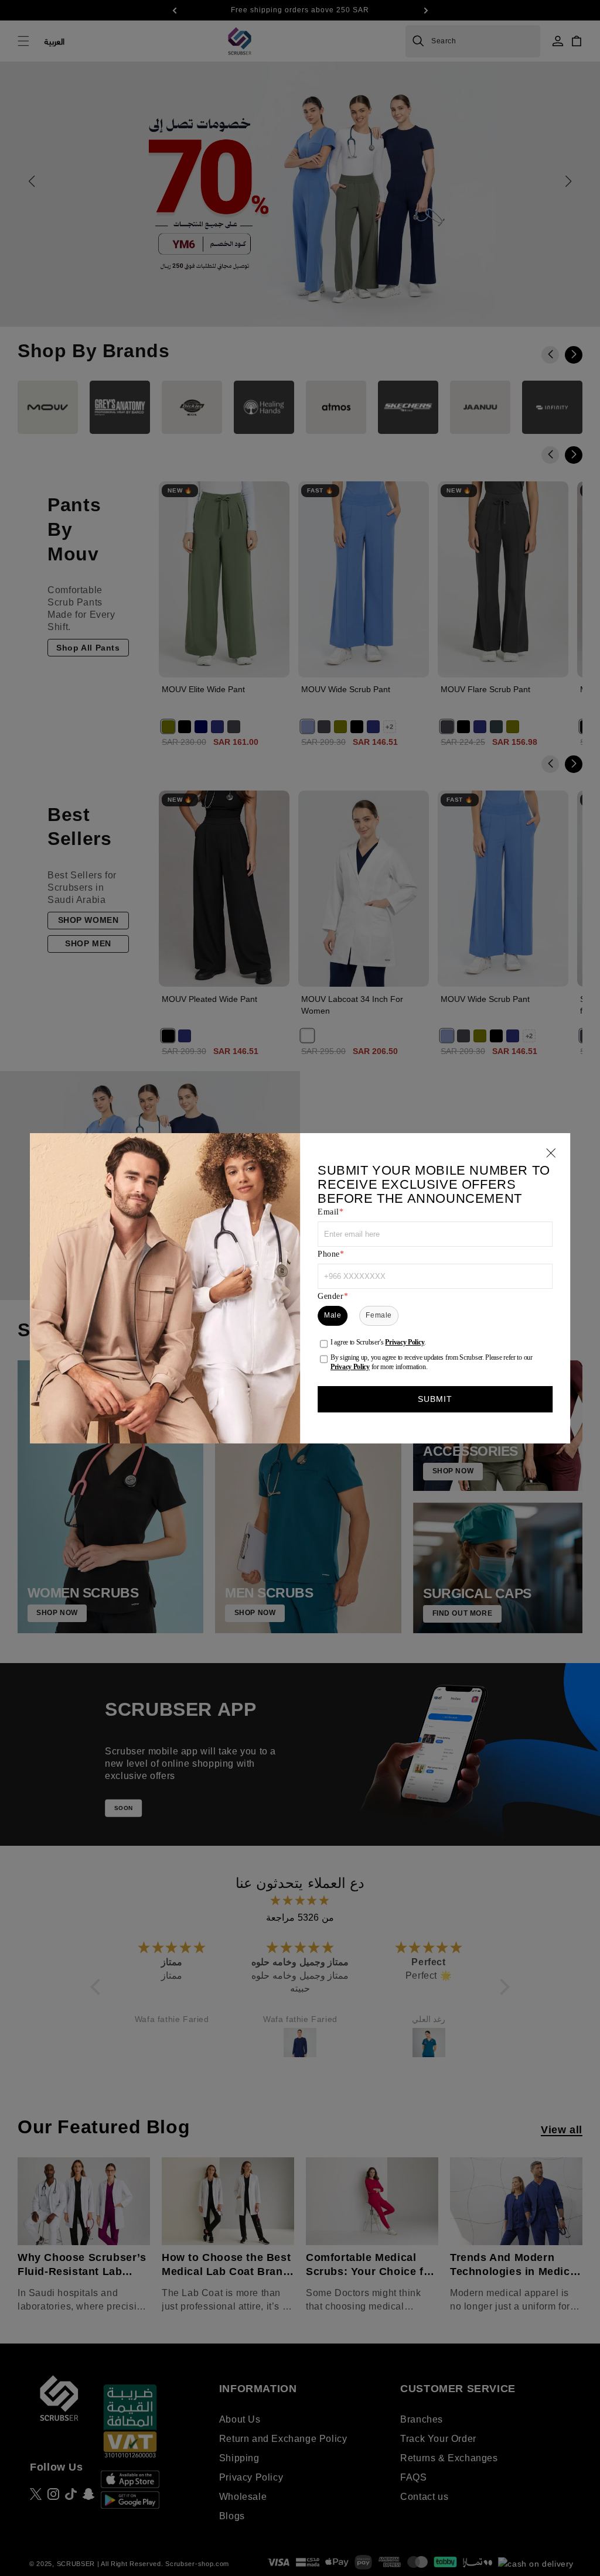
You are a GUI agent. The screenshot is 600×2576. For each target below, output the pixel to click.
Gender (331, 1296)
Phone (329, 1254)
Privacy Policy (405, 1342)
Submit (435, 1399)
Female (379, 1315)
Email (328, 1212)
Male (333, 1315)
